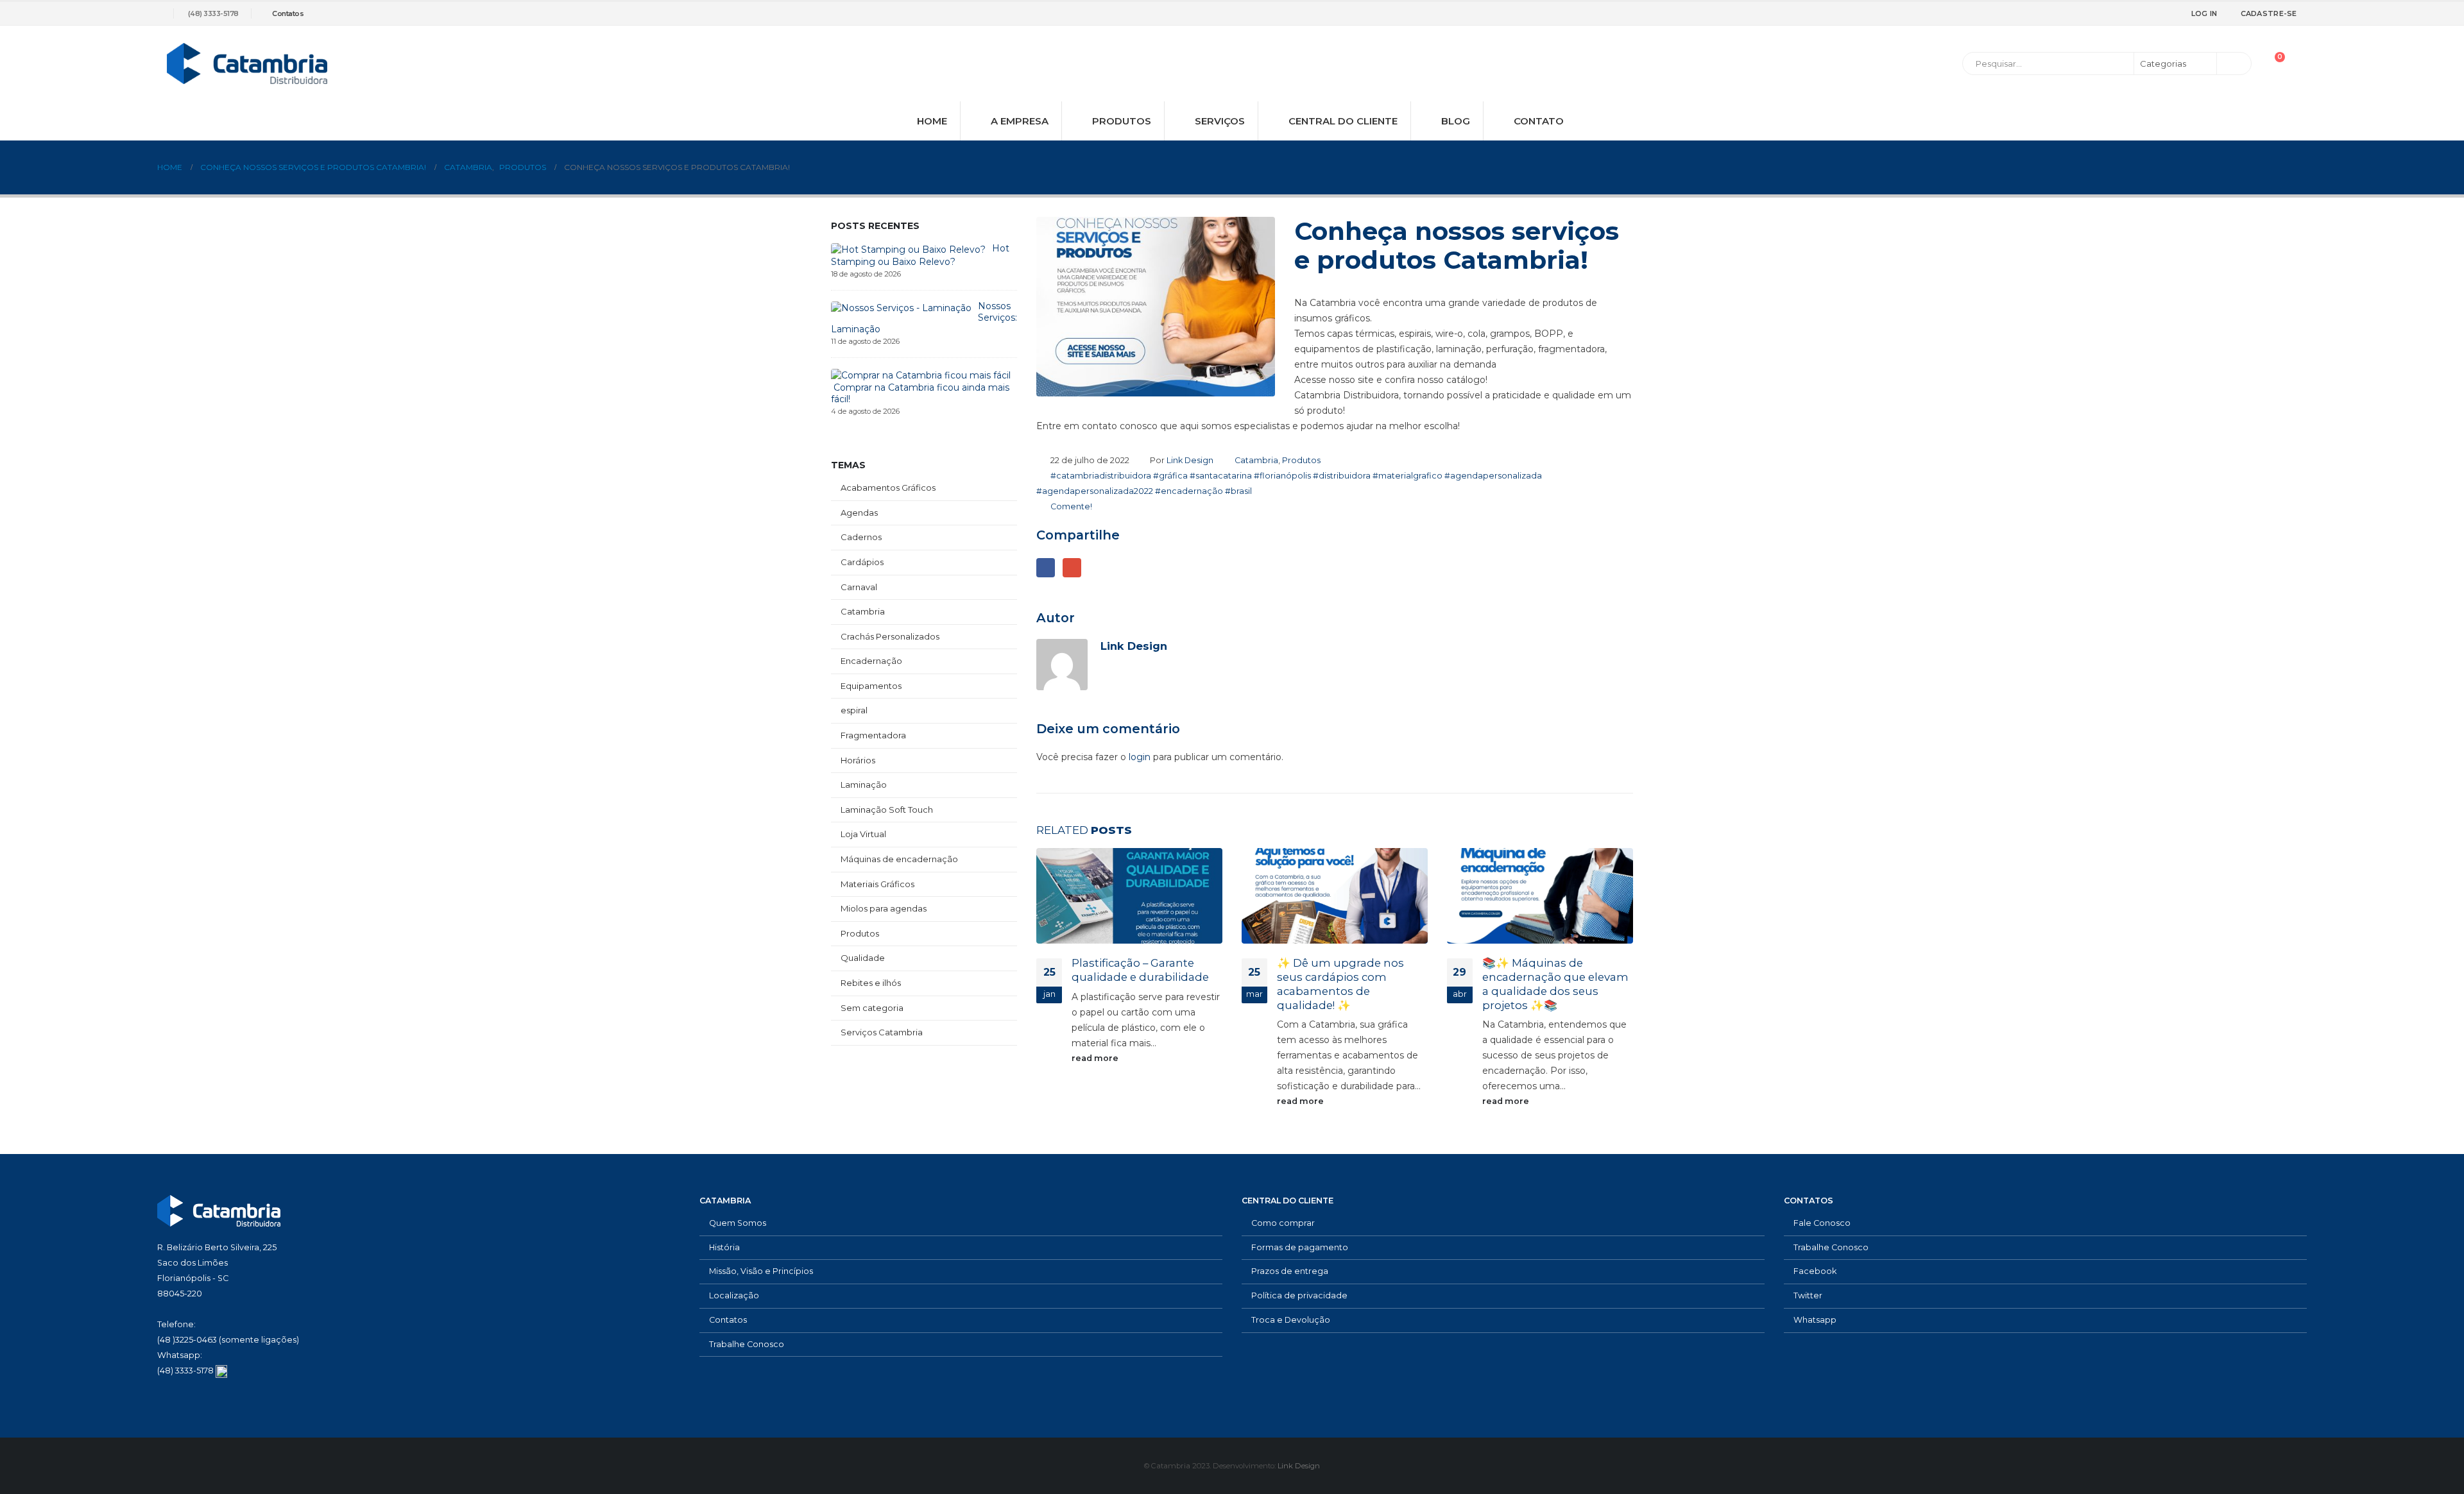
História (724, 1247)
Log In (2204, 13)
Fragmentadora (873, 735)
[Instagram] (2153, 13)
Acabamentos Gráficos (888, 488)
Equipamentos (871, 686)
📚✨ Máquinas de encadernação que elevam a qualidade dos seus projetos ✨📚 (1555, 984)
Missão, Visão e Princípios (761, 1271)
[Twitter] (2132, 13)
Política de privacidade (1299, 1295)
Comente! (1071, 506)
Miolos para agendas (884, 908)
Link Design (1190, 460)
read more (1096, 1058)
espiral (854, 710)
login (1140, 757)
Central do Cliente (1343, 121)
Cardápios (862, 562)
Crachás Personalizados (890, 636)
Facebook (1046, 567)
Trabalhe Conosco (747, 1344)
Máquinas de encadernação (899, 859)
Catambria (1256, 460)
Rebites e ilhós (871, 983)
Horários (858, 760)
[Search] (2233, 64)
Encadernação (871, 661)
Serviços (1220, 121)
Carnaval (859, 587)
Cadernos (861, 537)
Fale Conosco (1822, 1223)
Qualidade (863, 958)
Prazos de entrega (1290, 1271)
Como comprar (1283, 1223)
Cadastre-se (2269, 13)
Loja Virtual (863, 834)
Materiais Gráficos (877, 884)
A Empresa (1020, 121)
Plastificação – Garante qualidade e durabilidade (1140, 970)
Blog (1456, 121)
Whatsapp (1815, 1320)
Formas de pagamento (1300, 1247)
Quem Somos (738, 1223)
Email (1072, 567)
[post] (908, 249)
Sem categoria (872, 1008)
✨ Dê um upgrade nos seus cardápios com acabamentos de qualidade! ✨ (1340, 984)
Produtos (1122, 121)
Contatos (288, 13)
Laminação (864, 785)
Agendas (859, 513)
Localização (734, 1295)
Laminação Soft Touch (887, 810)
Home (932, 121)
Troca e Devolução (1291, 1320)
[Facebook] (2110, 13)
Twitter (1808, 1295)
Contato (1539, 121)
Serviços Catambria (882, 1032)
